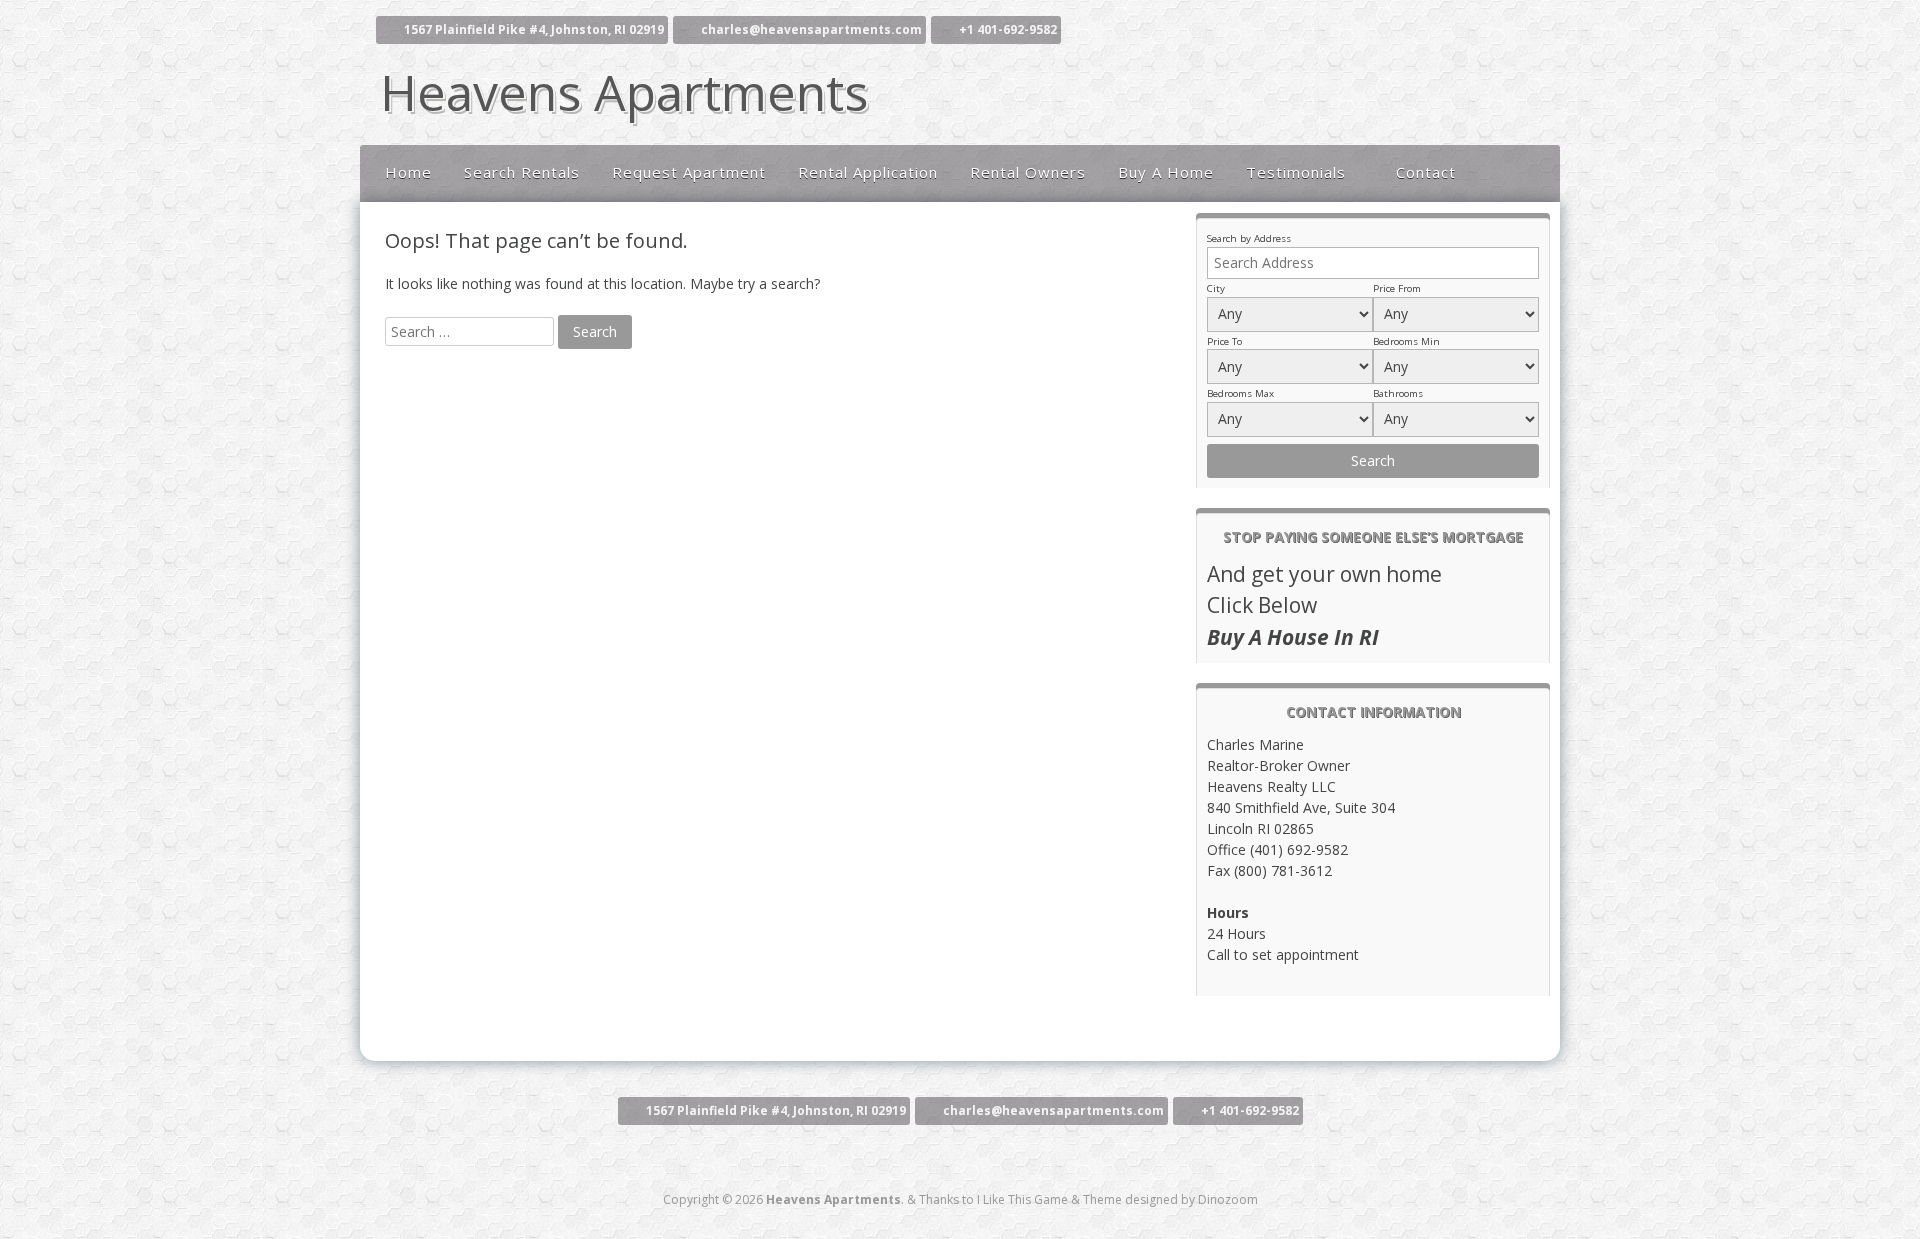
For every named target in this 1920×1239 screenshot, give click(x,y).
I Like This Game (1022, 1199)
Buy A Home (1166, 172)
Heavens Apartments (624, 92)
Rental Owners (1028, 172)
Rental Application (868, 172)
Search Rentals (522, 172)
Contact (1426, 172)
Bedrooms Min (1406, 341)
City (1216, 288)
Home (408, 172)
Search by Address (1249, 238)
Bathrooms (1398, 393)
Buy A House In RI (1293, 637)
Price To (1224, 341)
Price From (1397, 288)
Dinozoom (1228, 1199)
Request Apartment (689, 172)
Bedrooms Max (1240, 393)
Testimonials (1296, 172)
